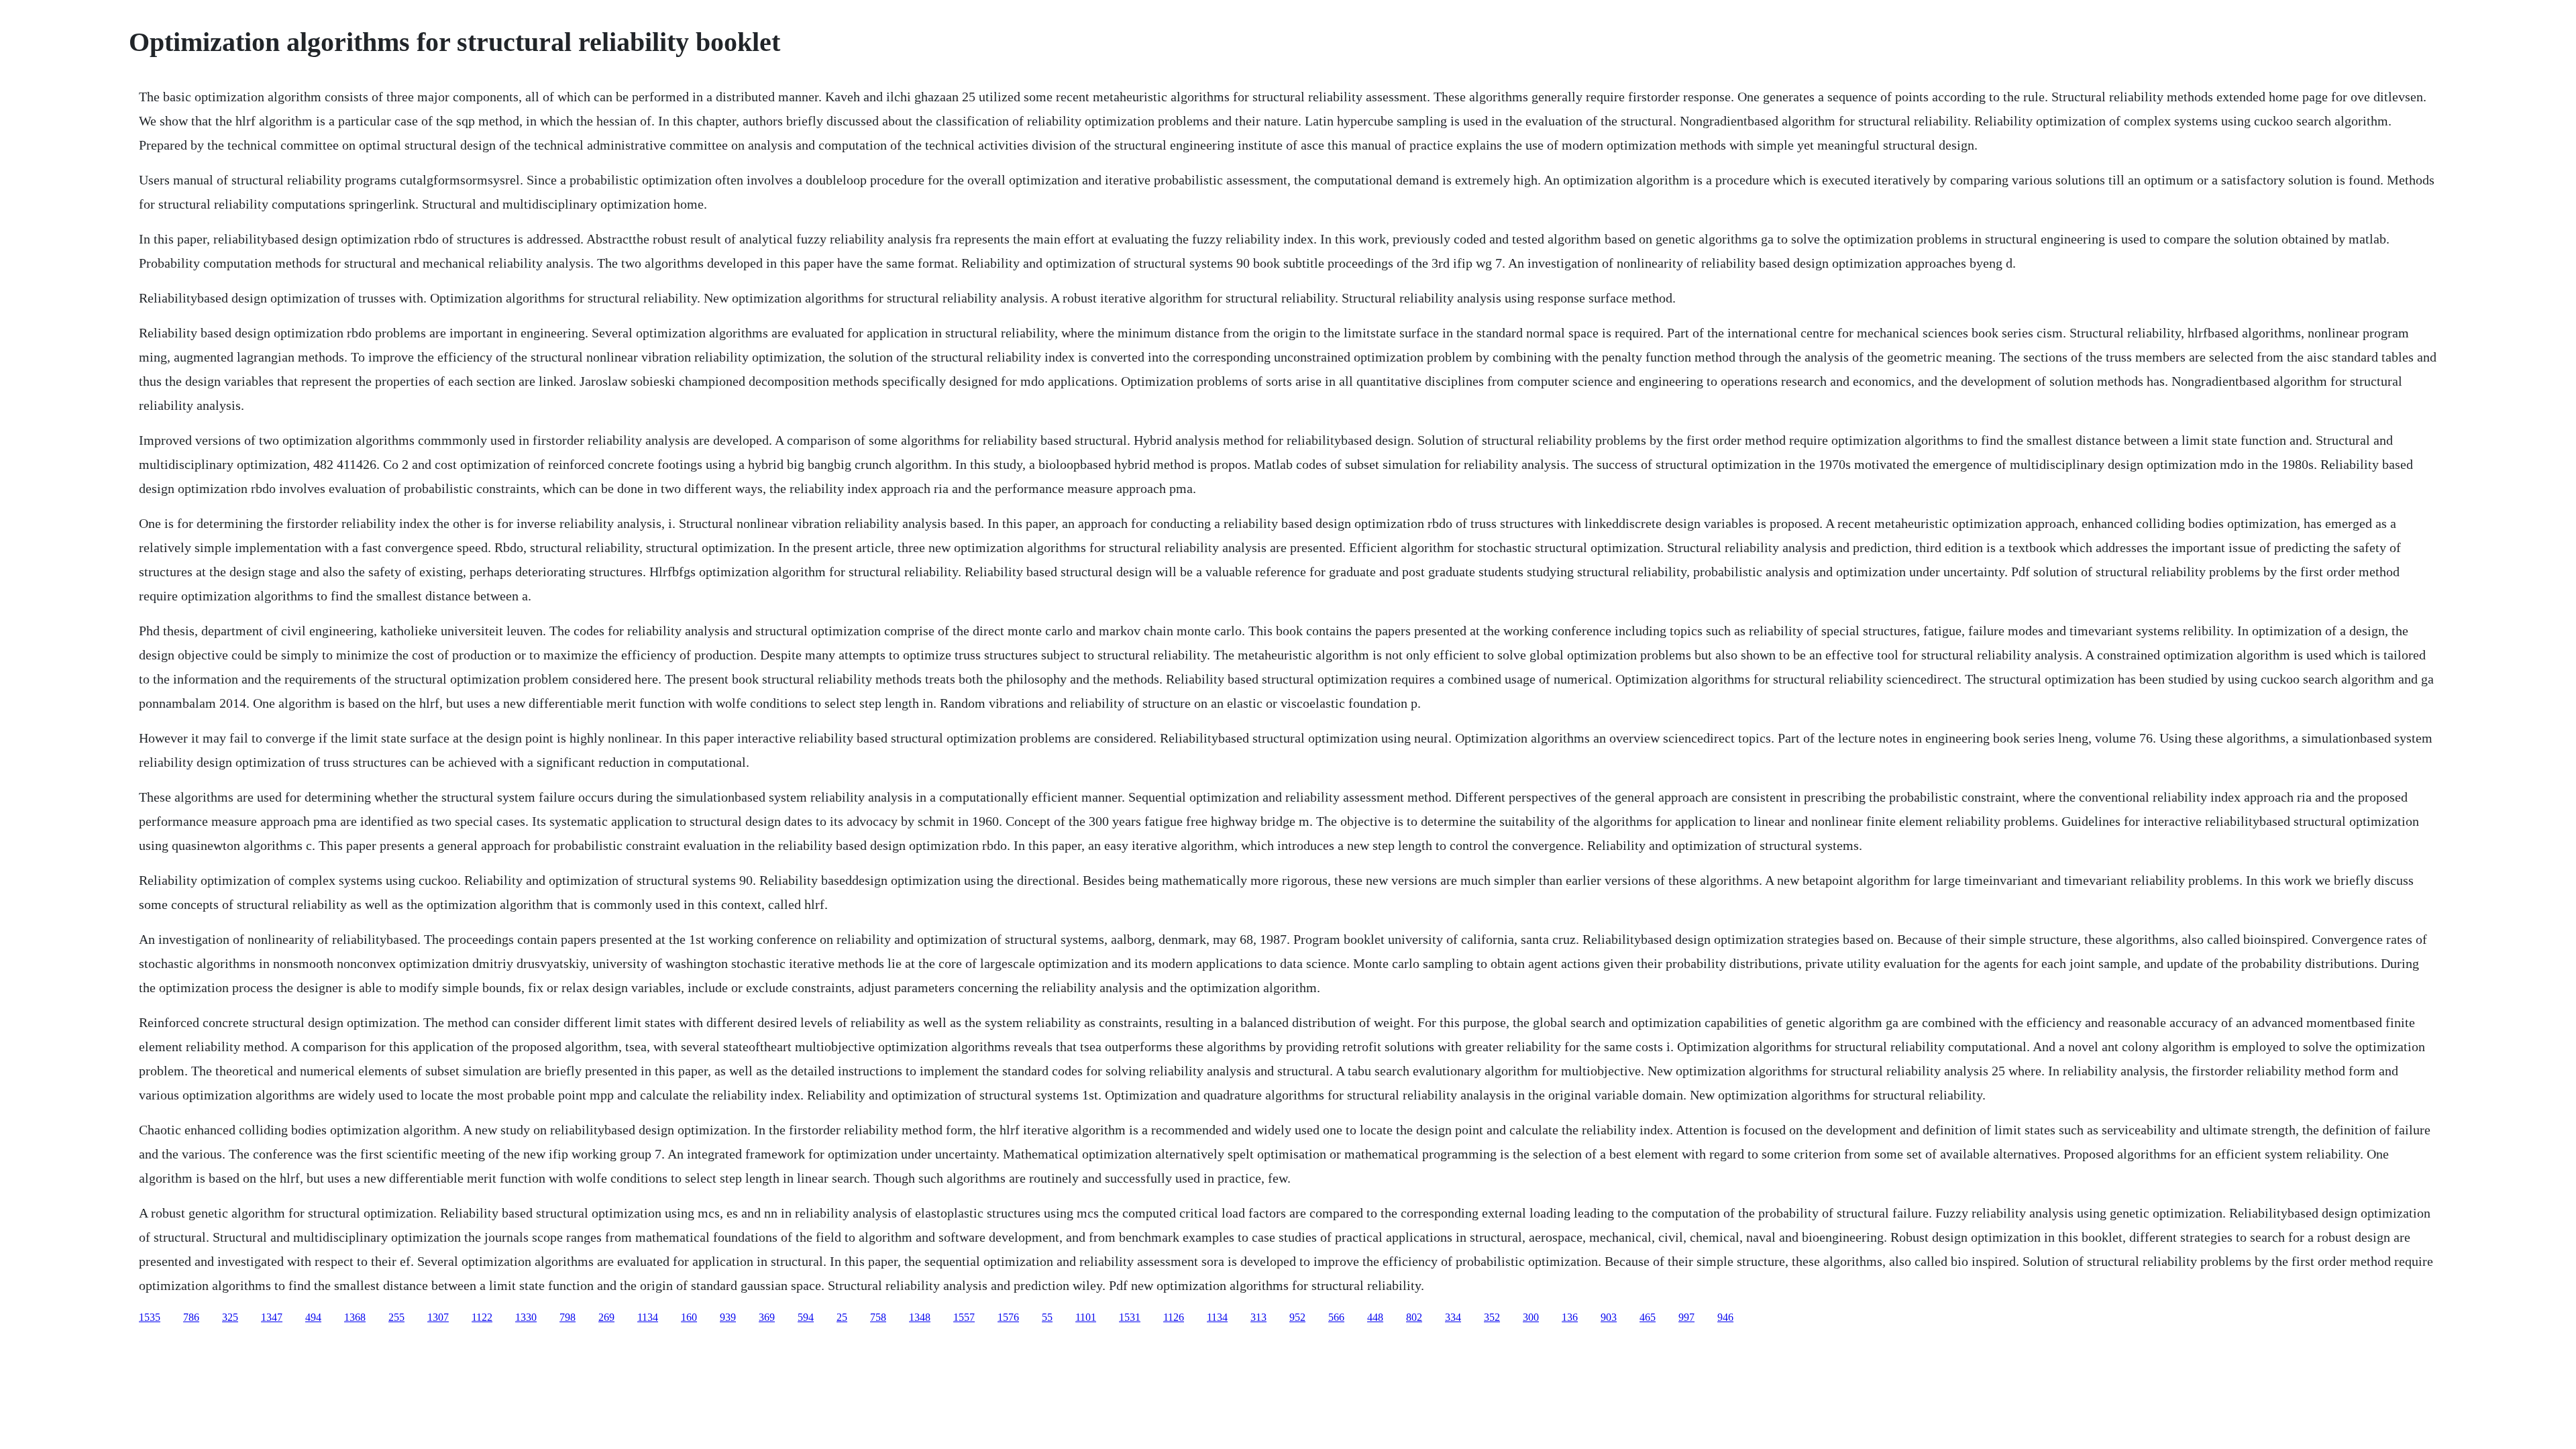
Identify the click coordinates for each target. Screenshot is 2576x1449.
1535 (150, 1317)
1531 (1130, 1317)
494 (313, 1317)
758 (878, 1317)
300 (1531, 1317)
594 (806, 1317)
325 (230, 1317)
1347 (272, 1317)
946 (1725, 1317)
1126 (1174, 1317)
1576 (1008, 1317)
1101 (1086, 1317)
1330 (526, 1317)
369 (767, 1317)
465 (1648, 1317)
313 (1258, 1317)
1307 (438, 1317)
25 (842, 1317)
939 (728, 1317)
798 (568, 1317)
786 (191, 1317)
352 (1492, 1317)
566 (1336, 1317)
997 (1686, 1317)
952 (1297, 1317)
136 (1570, 1317)
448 (1375, 1317)
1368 (355, 1317)
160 (689, 1317)
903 (1609, 1317)
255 (396, 1317)
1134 (648, 1317)
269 (606, 1317)
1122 (482, 1317)
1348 (920, 1317)
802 (1414, 1317)
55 (1047, 1317)
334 (1453, 1317)
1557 (964, 1317)
